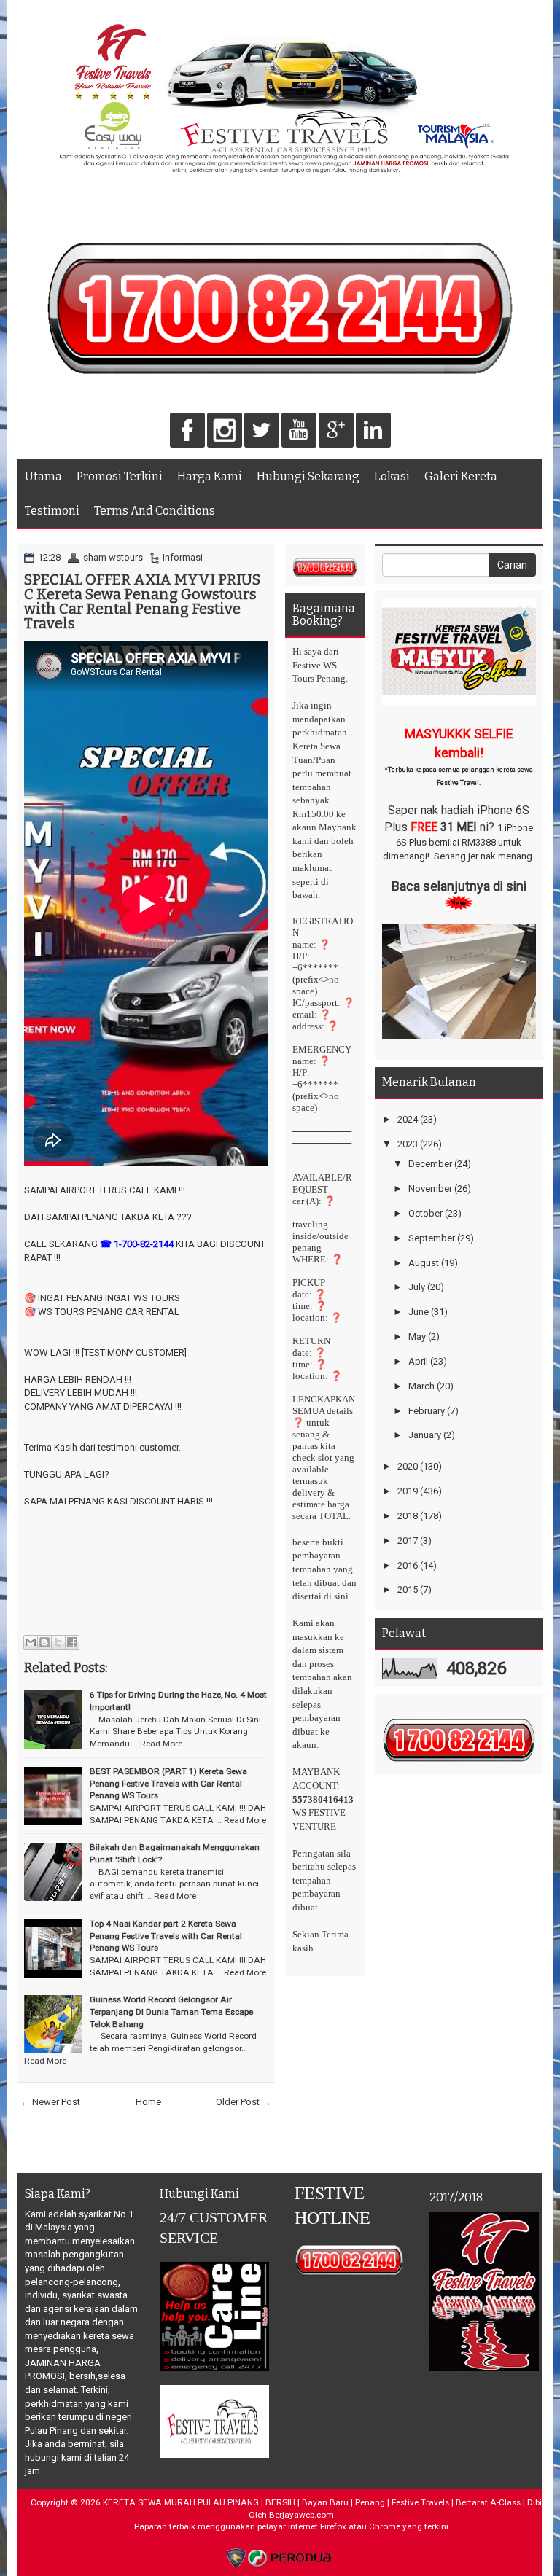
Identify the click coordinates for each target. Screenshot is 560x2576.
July (417, 1287)
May (417, 1336)
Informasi (183, 557)
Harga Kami (210, 476)
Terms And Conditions (155, 511)
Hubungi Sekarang (308, 476)
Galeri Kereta (461, 476)
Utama (43, 476)
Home (148, 2102)
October (425, 1213)
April (418, 1361)
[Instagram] (225, 431)
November (430, 1189)
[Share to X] (58, 1642)
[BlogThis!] (44, 1642)
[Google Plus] (336, 431)
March (421, 1386)
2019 (408, 1491)
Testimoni (52, 511)
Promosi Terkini (120, 476)
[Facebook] (187, 431)
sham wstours (113, 557)
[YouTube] (299, 431)
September (432, 1238)
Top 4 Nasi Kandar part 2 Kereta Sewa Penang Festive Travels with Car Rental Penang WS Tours (166, 1936)
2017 (408, 1541)
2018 (408, 1516)
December (430, 1164)
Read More (161, 1744)
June (419, 1312)
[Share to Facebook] (72, 1642)
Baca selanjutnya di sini (459, 886)
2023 (408, 1144)
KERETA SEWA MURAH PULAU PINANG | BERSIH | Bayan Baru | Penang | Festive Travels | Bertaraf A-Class (312, 2502)
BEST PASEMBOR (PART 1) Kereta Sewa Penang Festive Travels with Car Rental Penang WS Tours (168, 1783)
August (424, 1263)
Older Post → (244, 2102)
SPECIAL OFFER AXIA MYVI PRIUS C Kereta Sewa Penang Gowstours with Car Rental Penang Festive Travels (142, 601)
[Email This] (31, 1642)
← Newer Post (50, 2102)
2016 (408, 1565)
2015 (408, 1589)
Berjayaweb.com (302, 2515)
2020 (408, 1466)
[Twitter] (262, 431)
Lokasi (392, 476)
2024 (408, 1119)
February (427, 1411)
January (425, 1435)
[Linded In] (373, 431)
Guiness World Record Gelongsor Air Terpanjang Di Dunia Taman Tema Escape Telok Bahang (171, 2011)
